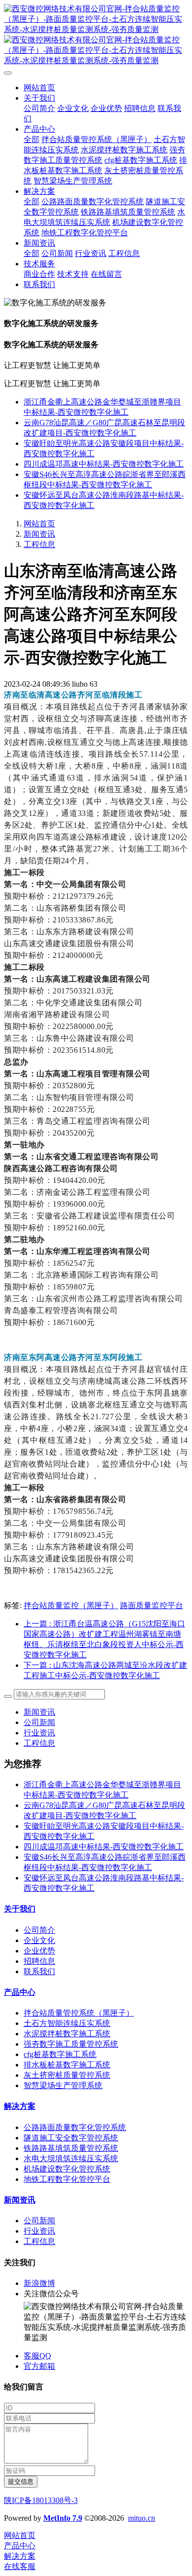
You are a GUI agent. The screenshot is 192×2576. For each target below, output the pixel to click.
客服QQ (37, 2356)
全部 (32, 139)
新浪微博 (39, 2283)
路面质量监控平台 (152, 1605)
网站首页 (39, 88)
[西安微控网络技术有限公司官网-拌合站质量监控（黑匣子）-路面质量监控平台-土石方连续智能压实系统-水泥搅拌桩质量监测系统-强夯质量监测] (96, 35)
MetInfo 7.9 (63, 2518)
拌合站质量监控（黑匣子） (71, 1605)
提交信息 (21, 2482)
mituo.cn (142, 2518)
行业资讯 (39, 1733)
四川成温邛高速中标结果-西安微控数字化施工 (104, 464)
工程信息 (39, 544)
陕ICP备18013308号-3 (41, 2500)
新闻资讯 (39, 534)
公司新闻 (39, 1722)
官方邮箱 (39, 2366)
